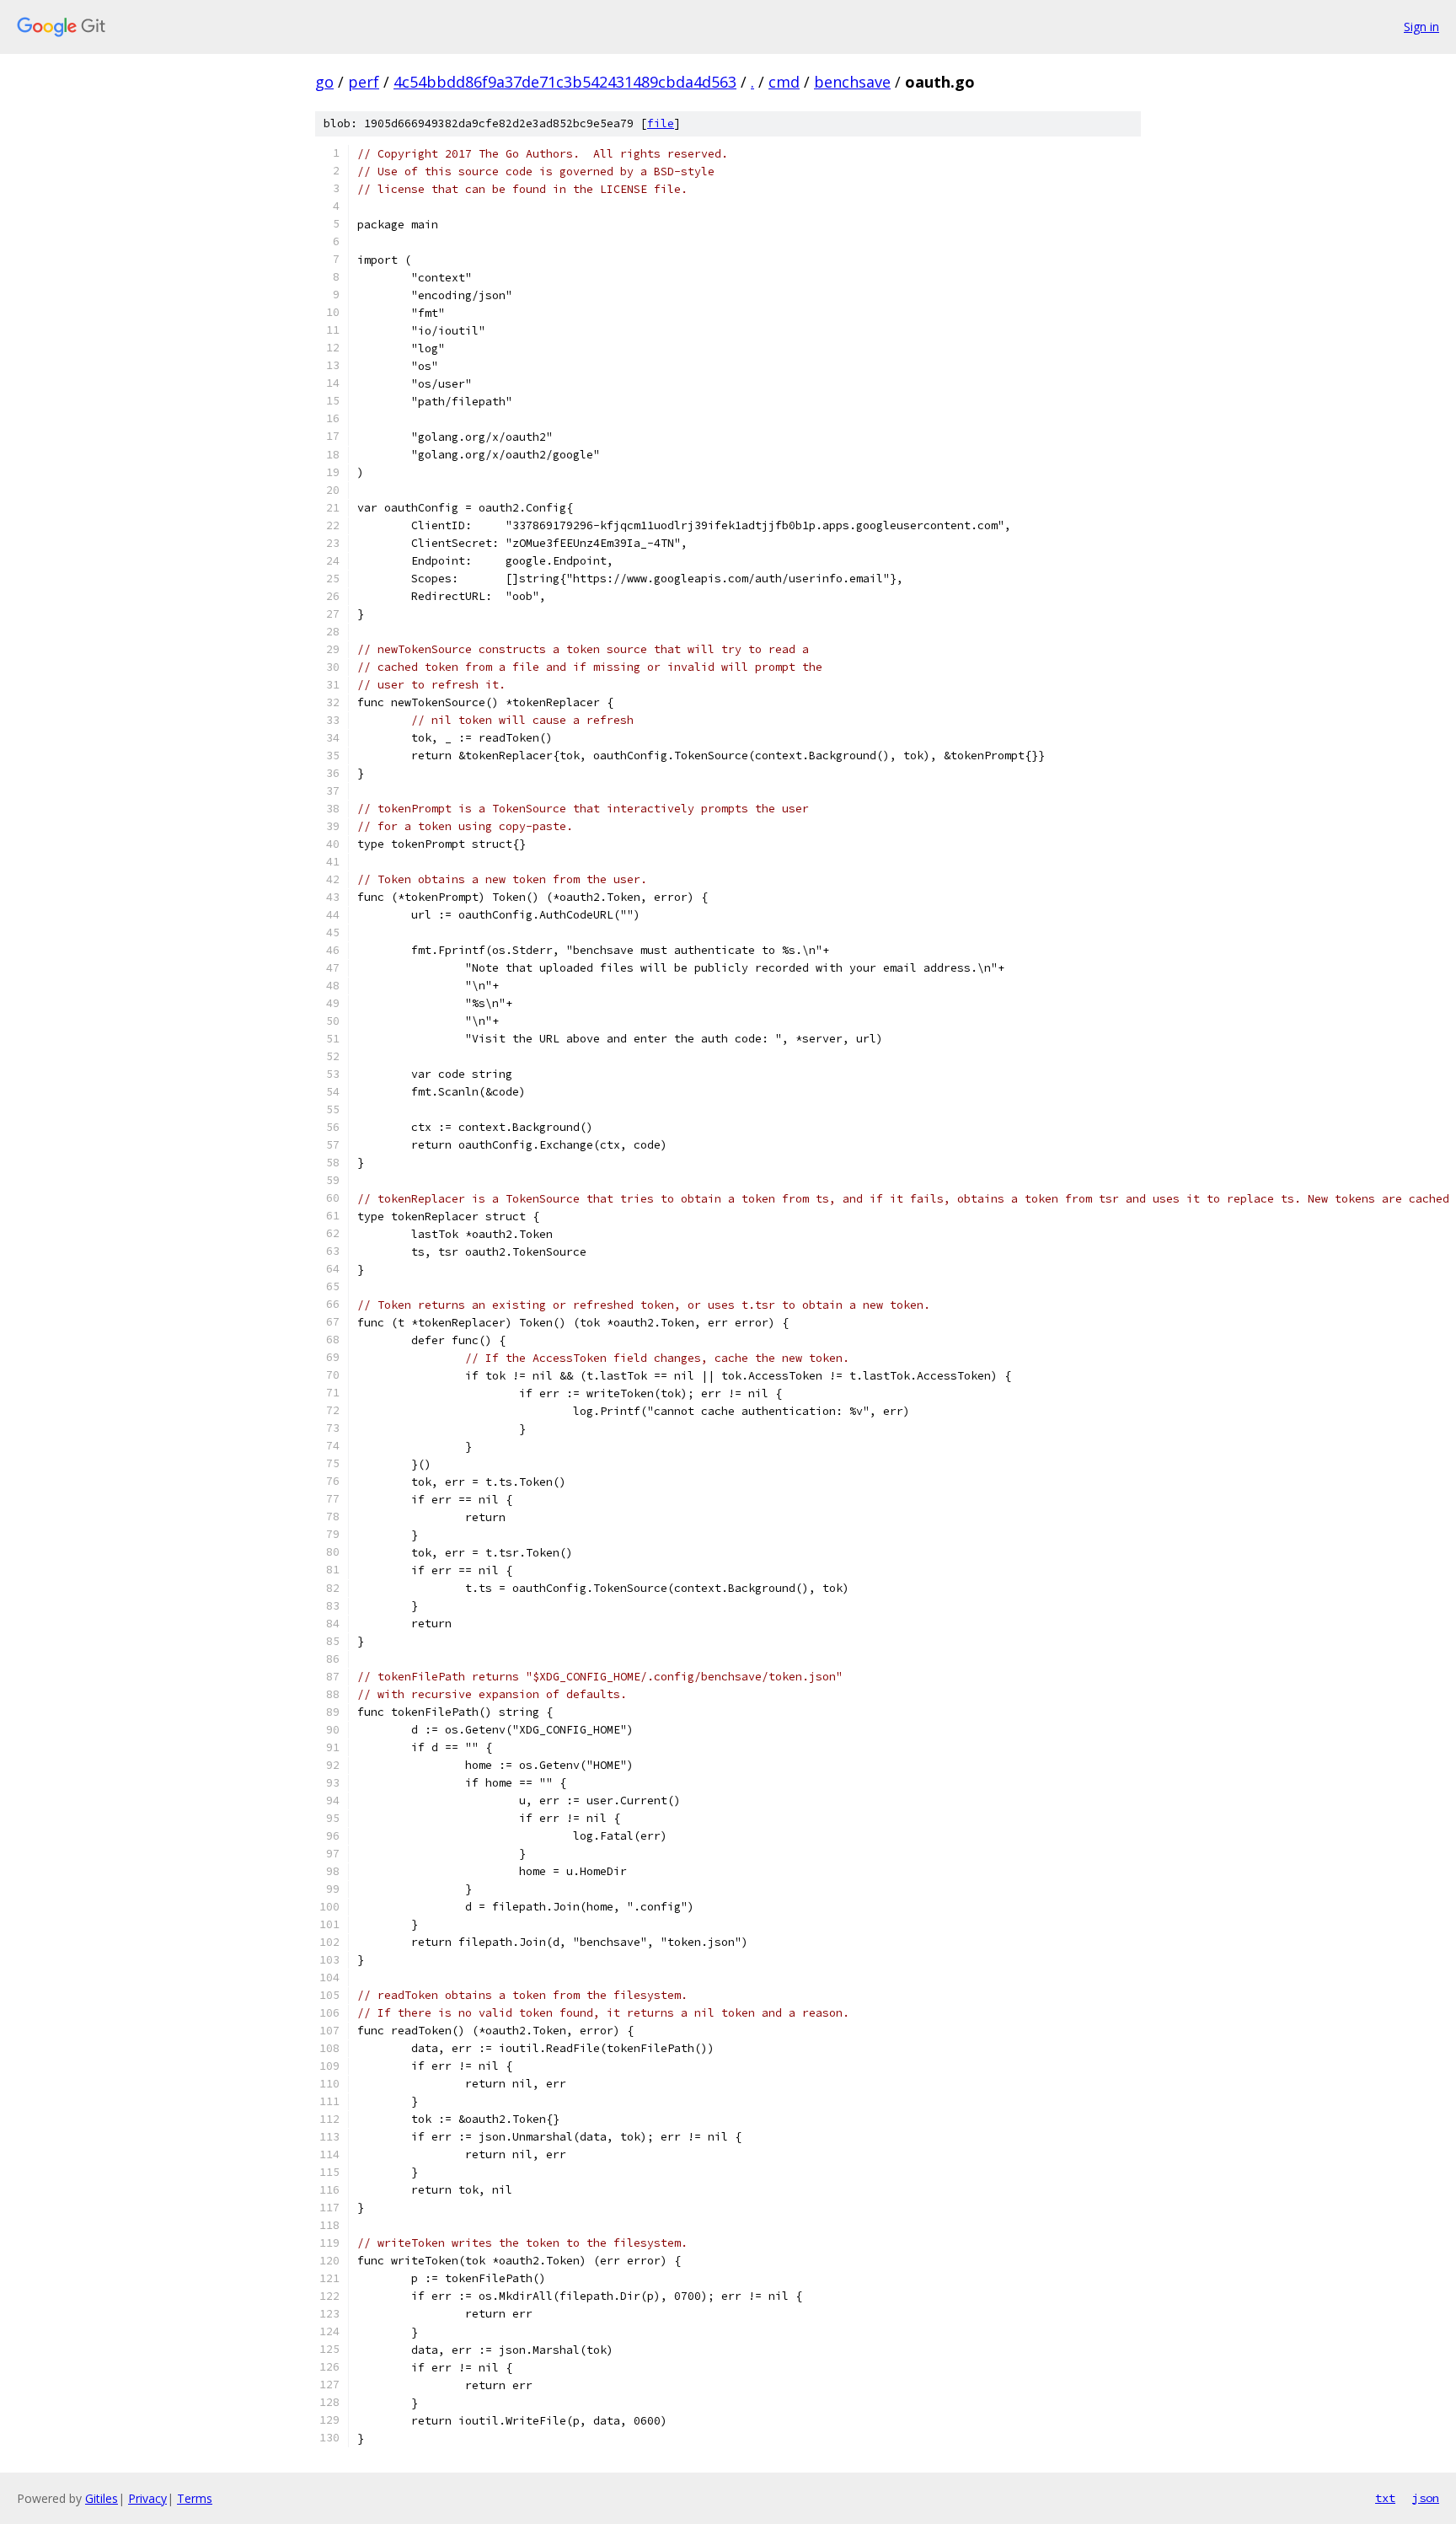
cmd (784, 82)
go (324, 82)
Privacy (147, 2498)
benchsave (852, 82)
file (661, 123)
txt (1385, 2498)
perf (364, 82)
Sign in (1421, 27)
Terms (195, 2498)
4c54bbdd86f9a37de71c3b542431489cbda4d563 (565, 82)
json (1426, 2498)
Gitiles (102, 2498)
